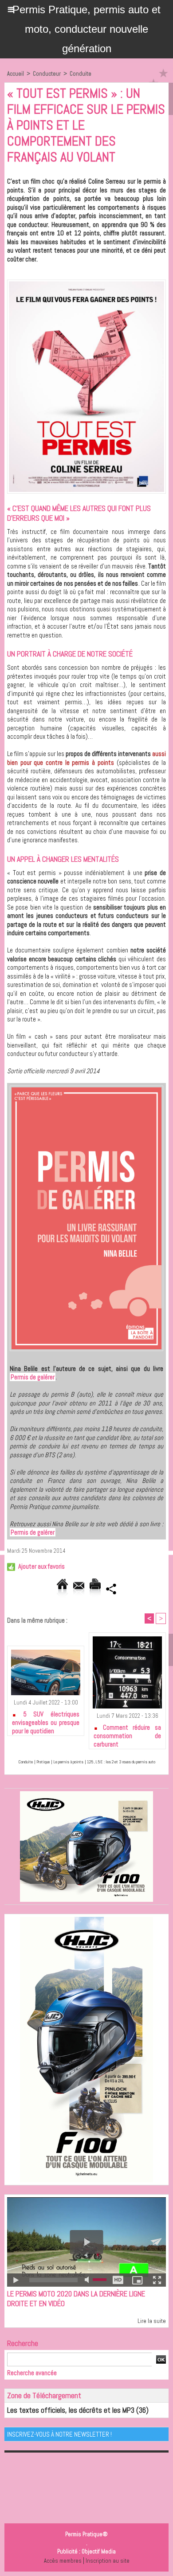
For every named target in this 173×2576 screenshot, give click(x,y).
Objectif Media (99, 2551)
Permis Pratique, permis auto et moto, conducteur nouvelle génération (86, 29)
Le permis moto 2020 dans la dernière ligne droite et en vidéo (76, 2299)
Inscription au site (108, 2561)
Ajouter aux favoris (41, 1566)
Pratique (43, 1762)
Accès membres (63, 2561)
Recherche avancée (32, 2373)
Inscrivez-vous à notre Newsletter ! (59, 2434)
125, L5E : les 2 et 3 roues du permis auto (121, 1762)
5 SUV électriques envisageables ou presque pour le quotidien (46, 1721)
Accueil (16, 74)
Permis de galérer (33, 1377)
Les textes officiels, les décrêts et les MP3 (71, 2410)
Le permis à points (68, 1762)
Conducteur (47, 74)
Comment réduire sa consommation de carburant (127, 1734)
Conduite (81, 74)
